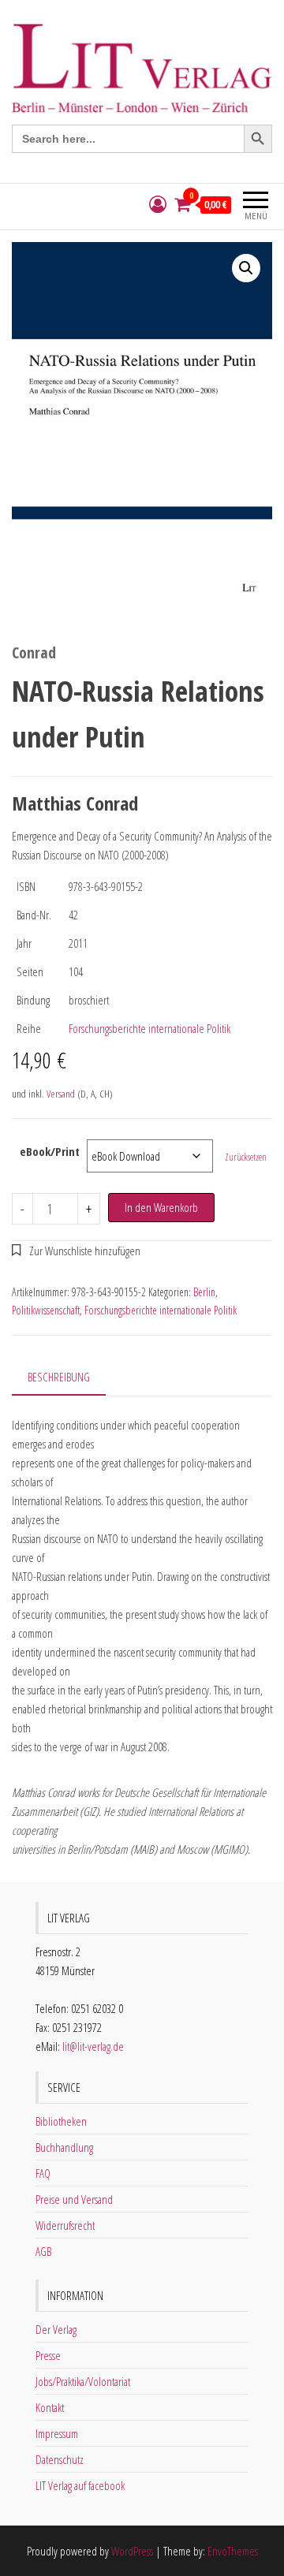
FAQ (43, 2173)
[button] (246, 268)
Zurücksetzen (246, 1157)
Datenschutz (60, 2459)
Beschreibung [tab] (59, 1377)
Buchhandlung (64, 2147)
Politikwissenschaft (46, 1310)
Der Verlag (56, 2329)
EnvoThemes (233, 2551)
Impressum (57, 2433)
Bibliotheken (61, 2121)
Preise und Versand (74, 2199)
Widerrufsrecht (65, 2225)
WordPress (132, 2551)
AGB (43, 2251)
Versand (61, 1094)
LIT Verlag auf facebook (80, 2485)
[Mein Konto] (158, 205)
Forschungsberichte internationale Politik (149, 1028)
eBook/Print (50, 1151)
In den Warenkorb (161, 1207)
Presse (48, 2355)
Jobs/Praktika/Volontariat (83, 2381)
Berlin (204, 1292)
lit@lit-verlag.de (93, 2046)
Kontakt (50, 2407)
